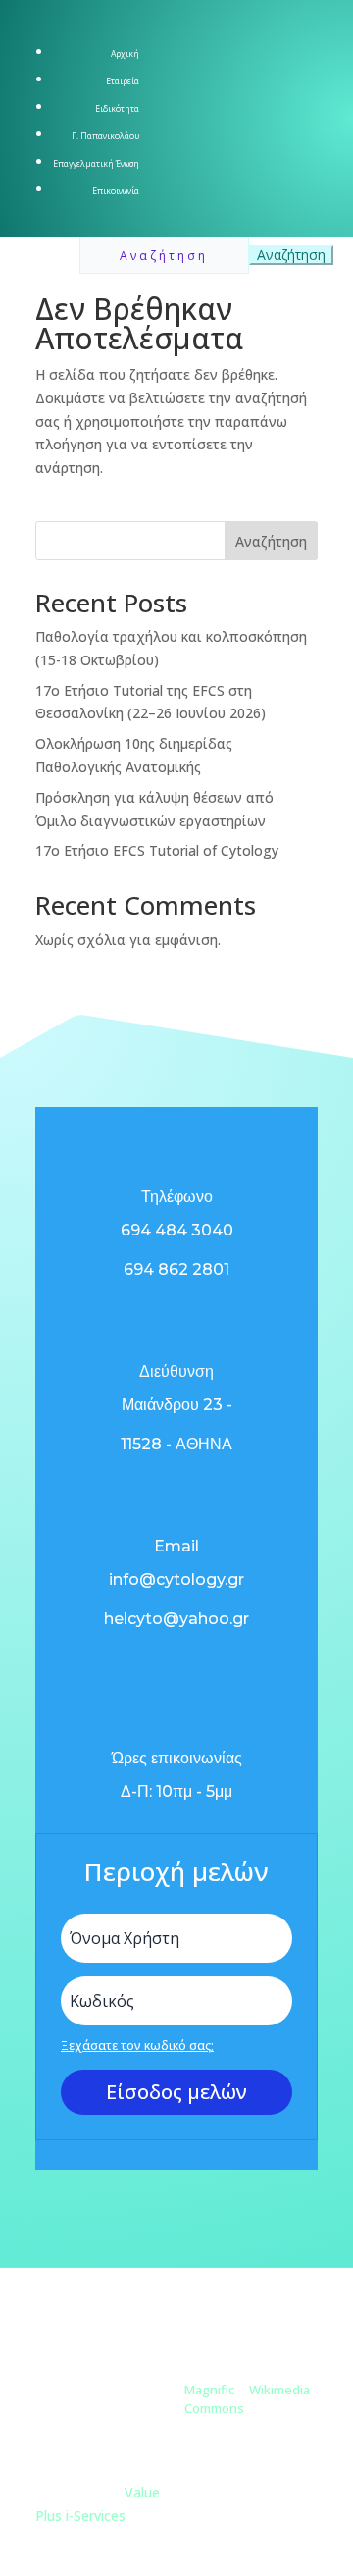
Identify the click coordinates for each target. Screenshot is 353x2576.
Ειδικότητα (117, 109)
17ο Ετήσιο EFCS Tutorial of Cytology (157, 850)
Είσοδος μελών (176, 2092)
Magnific (209, 2390)
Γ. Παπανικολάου (105, 136)
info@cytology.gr (176, 1579)
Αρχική (125, 54)
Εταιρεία (123, 81)
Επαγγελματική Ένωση (96, 164)
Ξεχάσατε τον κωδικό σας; (137, 2046)
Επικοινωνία (116, 191)
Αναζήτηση (271, 541)
